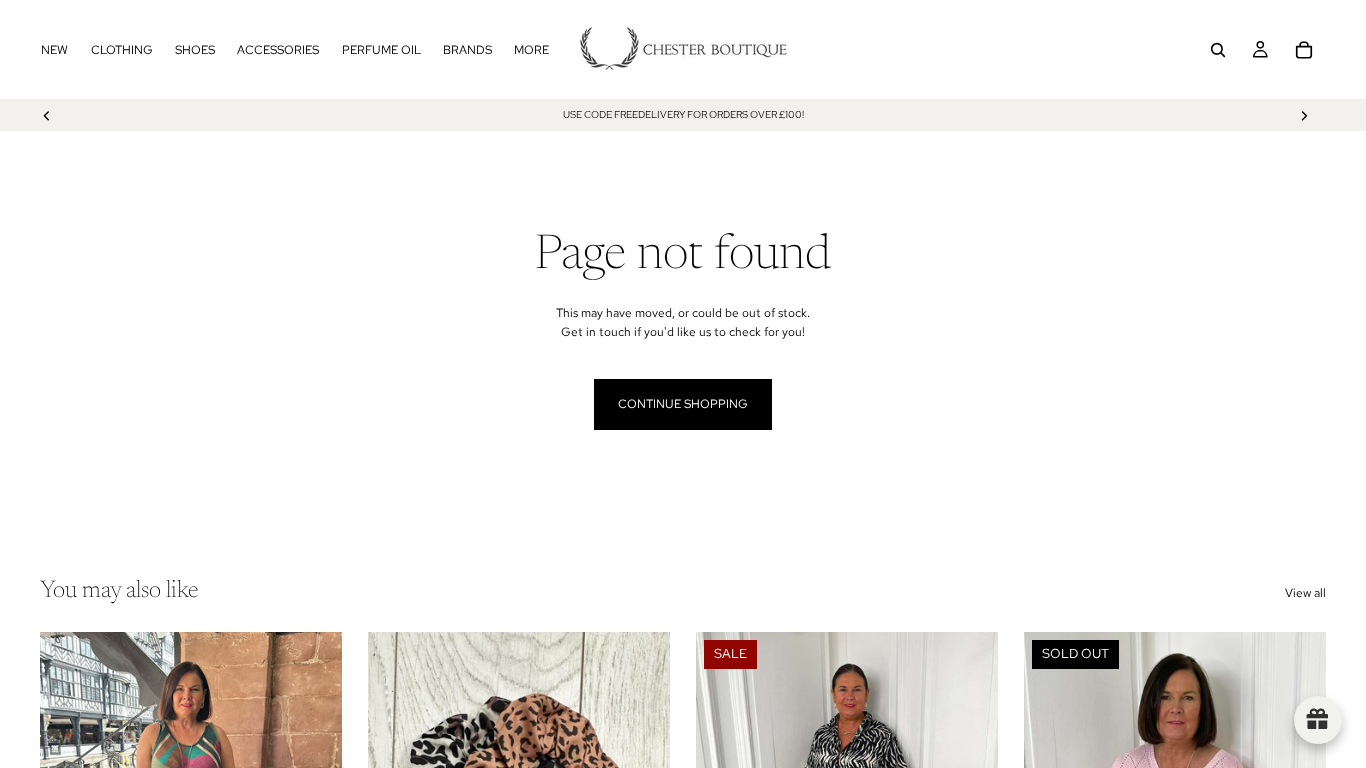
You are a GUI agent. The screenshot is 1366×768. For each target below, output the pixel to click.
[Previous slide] (47, 115)
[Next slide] (1304, 115)
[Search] (1218, 50)
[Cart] (1304, 50)
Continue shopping (683, 404)
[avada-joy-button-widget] (1318, 720)
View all (1305, 593)
